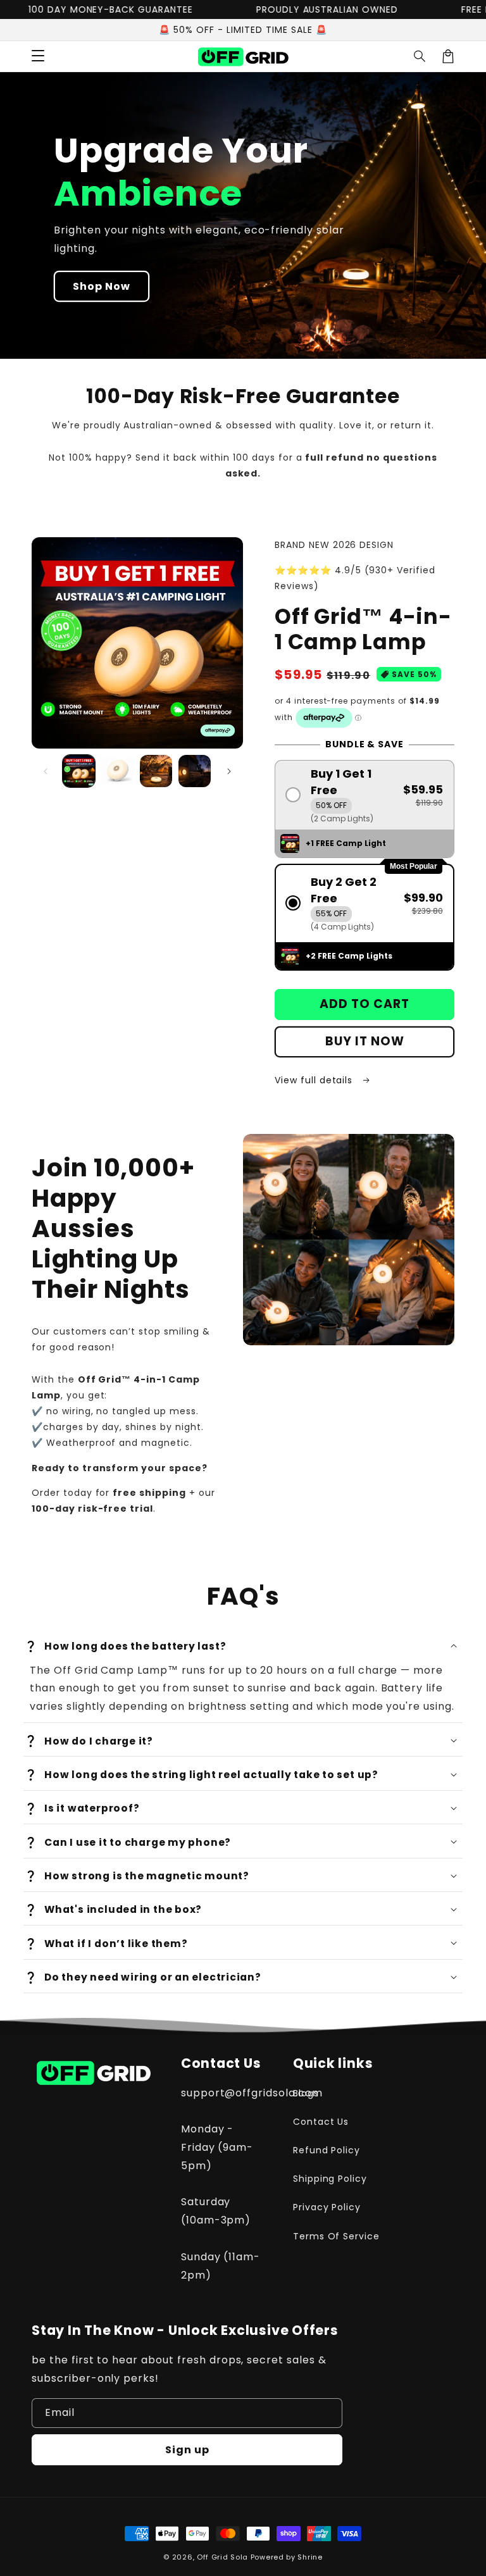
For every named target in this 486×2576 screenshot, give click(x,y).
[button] (420, 56)
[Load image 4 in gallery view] (195, 771)
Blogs (306, 2093)
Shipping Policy (330, 2179)
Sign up (187, 2450)
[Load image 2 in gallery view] (117, 771)
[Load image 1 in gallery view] (79, 771)
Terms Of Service (336, 2236)
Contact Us (321, 2122)
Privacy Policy (327, 2207)
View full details (315, 1080)
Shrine (310, 2557)
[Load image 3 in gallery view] (156, 771)
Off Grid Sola (222, 2557)
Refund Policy (327, 2150)
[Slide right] (229, 771)
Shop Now (102, 286)
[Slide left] (46, 771)
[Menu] (38, 56)
